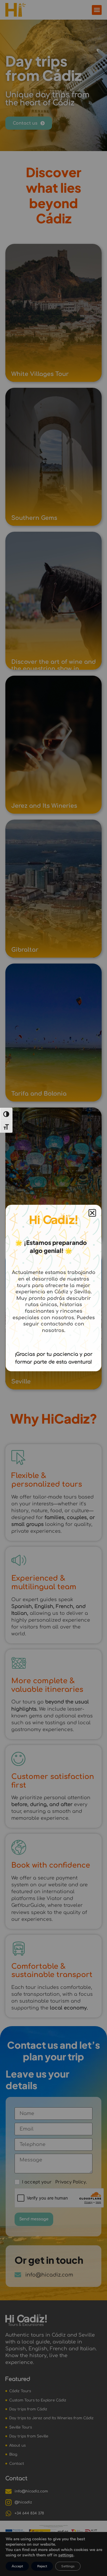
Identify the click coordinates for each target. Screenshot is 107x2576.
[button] (92, 1213)
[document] (53, 1288)
